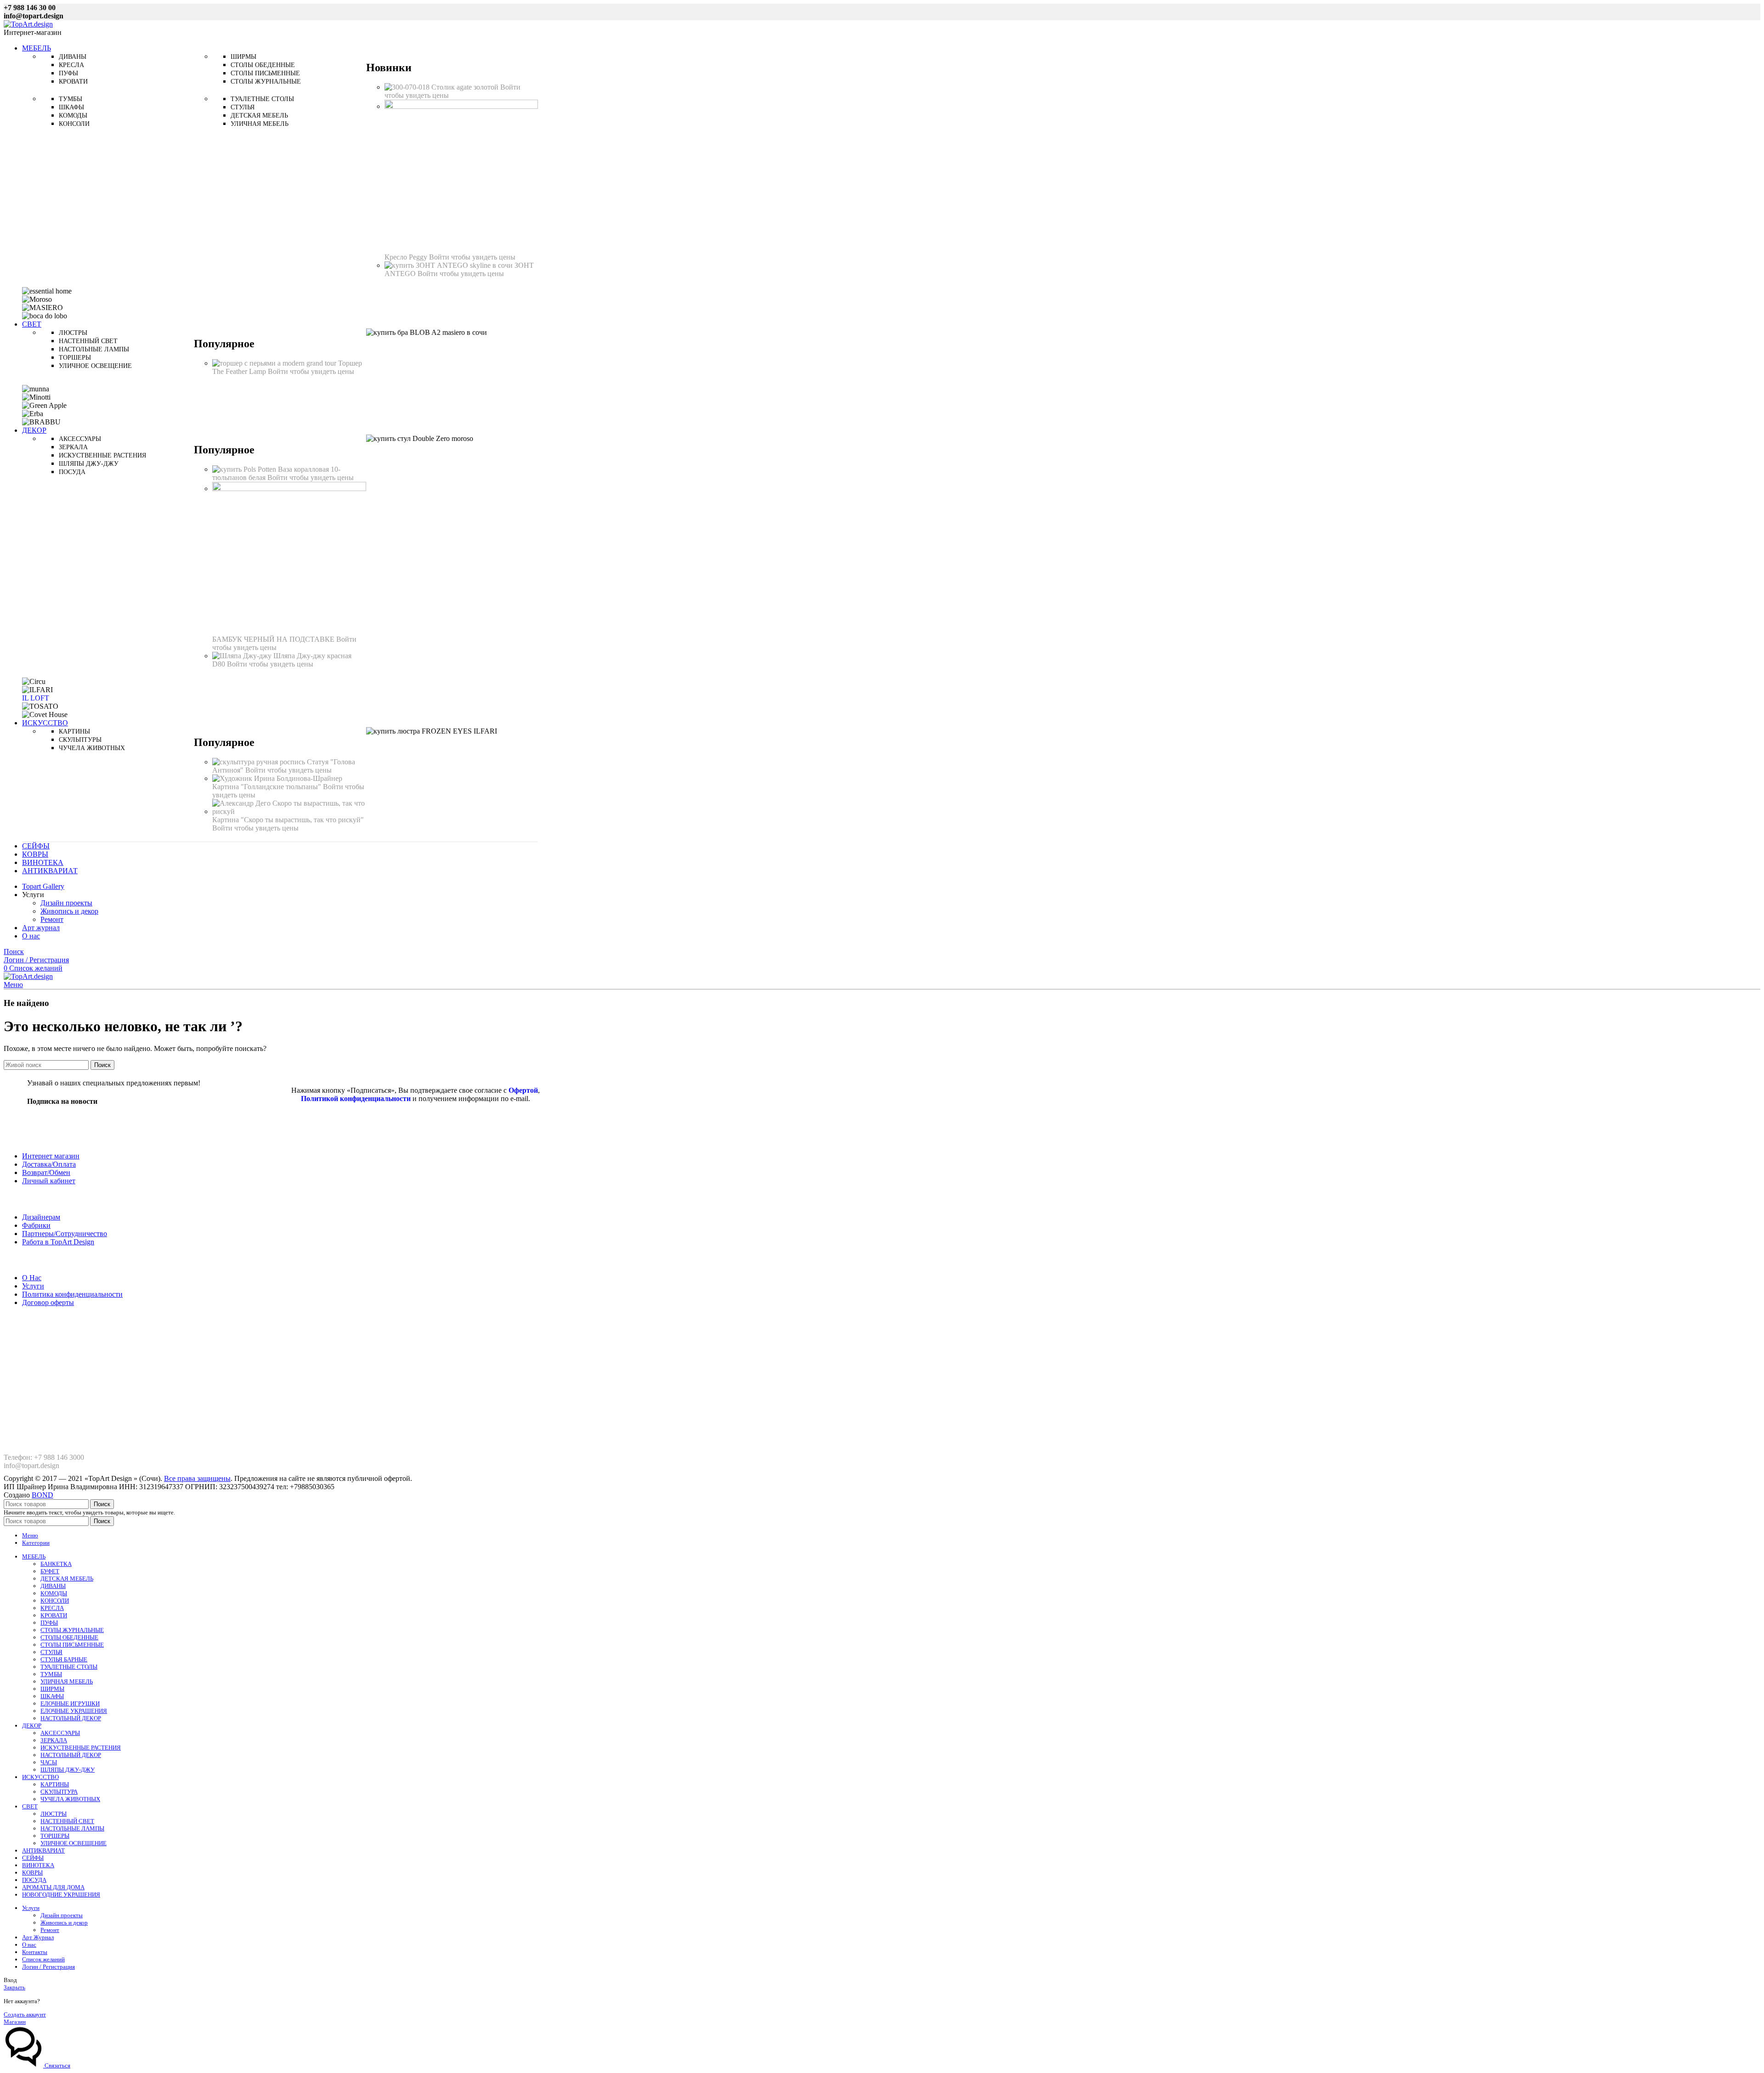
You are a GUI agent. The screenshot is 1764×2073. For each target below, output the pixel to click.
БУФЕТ (50, 1571)
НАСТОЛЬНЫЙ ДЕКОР (71, 1718)
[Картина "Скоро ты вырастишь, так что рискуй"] (289, 811)
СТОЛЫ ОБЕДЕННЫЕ (69, 1637)
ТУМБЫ (51, 1674)
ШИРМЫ (52, 1689)
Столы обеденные (263, 65)
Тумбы (71, 99)
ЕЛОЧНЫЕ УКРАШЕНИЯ (74, 1711)
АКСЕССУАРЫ (60, 1733)
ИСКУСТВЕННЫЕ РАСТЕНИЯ (81, 1748)
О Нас (32, 1278)
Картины (74, 731)
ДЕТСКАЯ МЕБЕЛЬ (67, 1579)
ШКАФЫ (52, 1696)
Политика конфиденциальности (72, 1294)
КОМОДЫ (54, 1593)
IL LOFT (36, 698)
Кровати (73, 82)
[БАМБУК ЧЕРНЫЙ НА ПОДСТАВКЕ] (289, 489)
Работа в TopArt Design (58, 1242)
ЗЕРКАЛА (54, 1740)
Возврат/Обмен (46, 1172)
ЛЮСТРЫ (54, 1814)
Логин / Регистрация (48, 1967)
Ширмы (243, 57)
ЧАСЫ (49, 1762)
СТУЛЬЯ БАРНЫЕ (64, 1659)
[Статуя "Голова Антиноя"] (260, 762)
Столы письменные (265, 73)
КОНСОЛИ (55, 1601)
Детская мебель (259, 116)
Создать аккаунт (25, 2014)
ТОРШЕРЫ (55, 1836)
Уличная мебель (260, 124)
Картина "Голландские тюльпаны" (268, 787)
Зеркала (73, 447)
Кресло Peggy (407, 257)
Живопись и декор (69, 911)
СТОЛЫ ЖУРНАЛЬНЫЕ (72, 1630)
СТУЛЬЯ (51, 1652)
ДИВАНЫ (53, 1586)
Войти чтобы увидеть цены (472, 257)
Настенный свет (88, 341)
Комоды (73, 116)
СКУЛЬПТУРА (59, 1792)
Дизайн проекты (66, 903)
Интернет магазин (51, 1156)
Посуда (72, 472)
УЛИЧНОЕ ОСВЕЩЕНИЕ (73, 1843)
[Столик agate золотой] (408, 87)
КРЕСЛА (52, 1608)
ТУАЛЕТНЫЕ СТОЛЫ (69, 1667)
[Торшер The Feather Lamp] (275, 363)
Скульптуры (80, 740)
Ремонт (52, 919)
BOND (42, 1495)
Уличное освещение (95, 366)
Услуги (33, 1286)
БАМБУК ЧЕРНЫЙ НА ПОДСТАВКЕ (274, 639)
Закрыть (14, 1987)
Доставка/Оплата (49, 1164)
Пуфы (68, 73)
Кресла (71, 65)
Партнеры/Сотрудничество (65, 1234)
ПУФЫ (49, 1623)
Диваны (73, 57)
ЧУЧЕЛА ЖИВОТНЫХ (70, 1799)
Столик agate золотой (466, 87)
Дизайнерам (41, 1217)
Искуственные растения (102, 455)
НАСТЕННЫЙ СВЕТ (67, 1821)
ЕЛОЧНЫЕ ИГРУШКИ (70, 1703)
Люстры (73, 333)
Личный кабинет (49, 1181)
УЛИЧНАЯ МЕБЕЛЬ (67, 1681)
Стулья (243, 107)
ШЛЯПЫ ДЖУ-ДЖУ (68, 1770)
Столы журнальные (266, 82)
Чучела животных (92, 748)
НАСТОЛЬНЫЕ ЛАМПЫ (72, 1828)
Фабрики (36, 1225)
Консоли (74, 124)
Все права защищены (197, 1478)
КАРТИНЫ (55, 1784)
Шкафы (71, 107)
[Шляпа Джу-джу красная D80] (243, 656)
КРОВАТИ (54, 1615)
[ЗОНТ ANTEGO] (449, 265)
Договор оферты (48, 1302)
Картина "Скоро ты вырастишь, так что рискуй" (288, 820)
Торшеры (75, 358)
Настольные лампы (94, 349)
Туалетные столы (262, 99)
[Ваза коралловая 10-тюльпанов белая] (245, 469)
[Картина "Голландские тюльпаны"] (277, 778)
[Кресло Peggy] (461, 106)
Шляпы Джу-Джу (89, 464)
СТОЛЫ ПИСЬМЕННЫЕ (72, 1645)
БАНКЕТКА (56, 1564)
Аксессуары (80, 439)
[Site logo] (28, 24)
